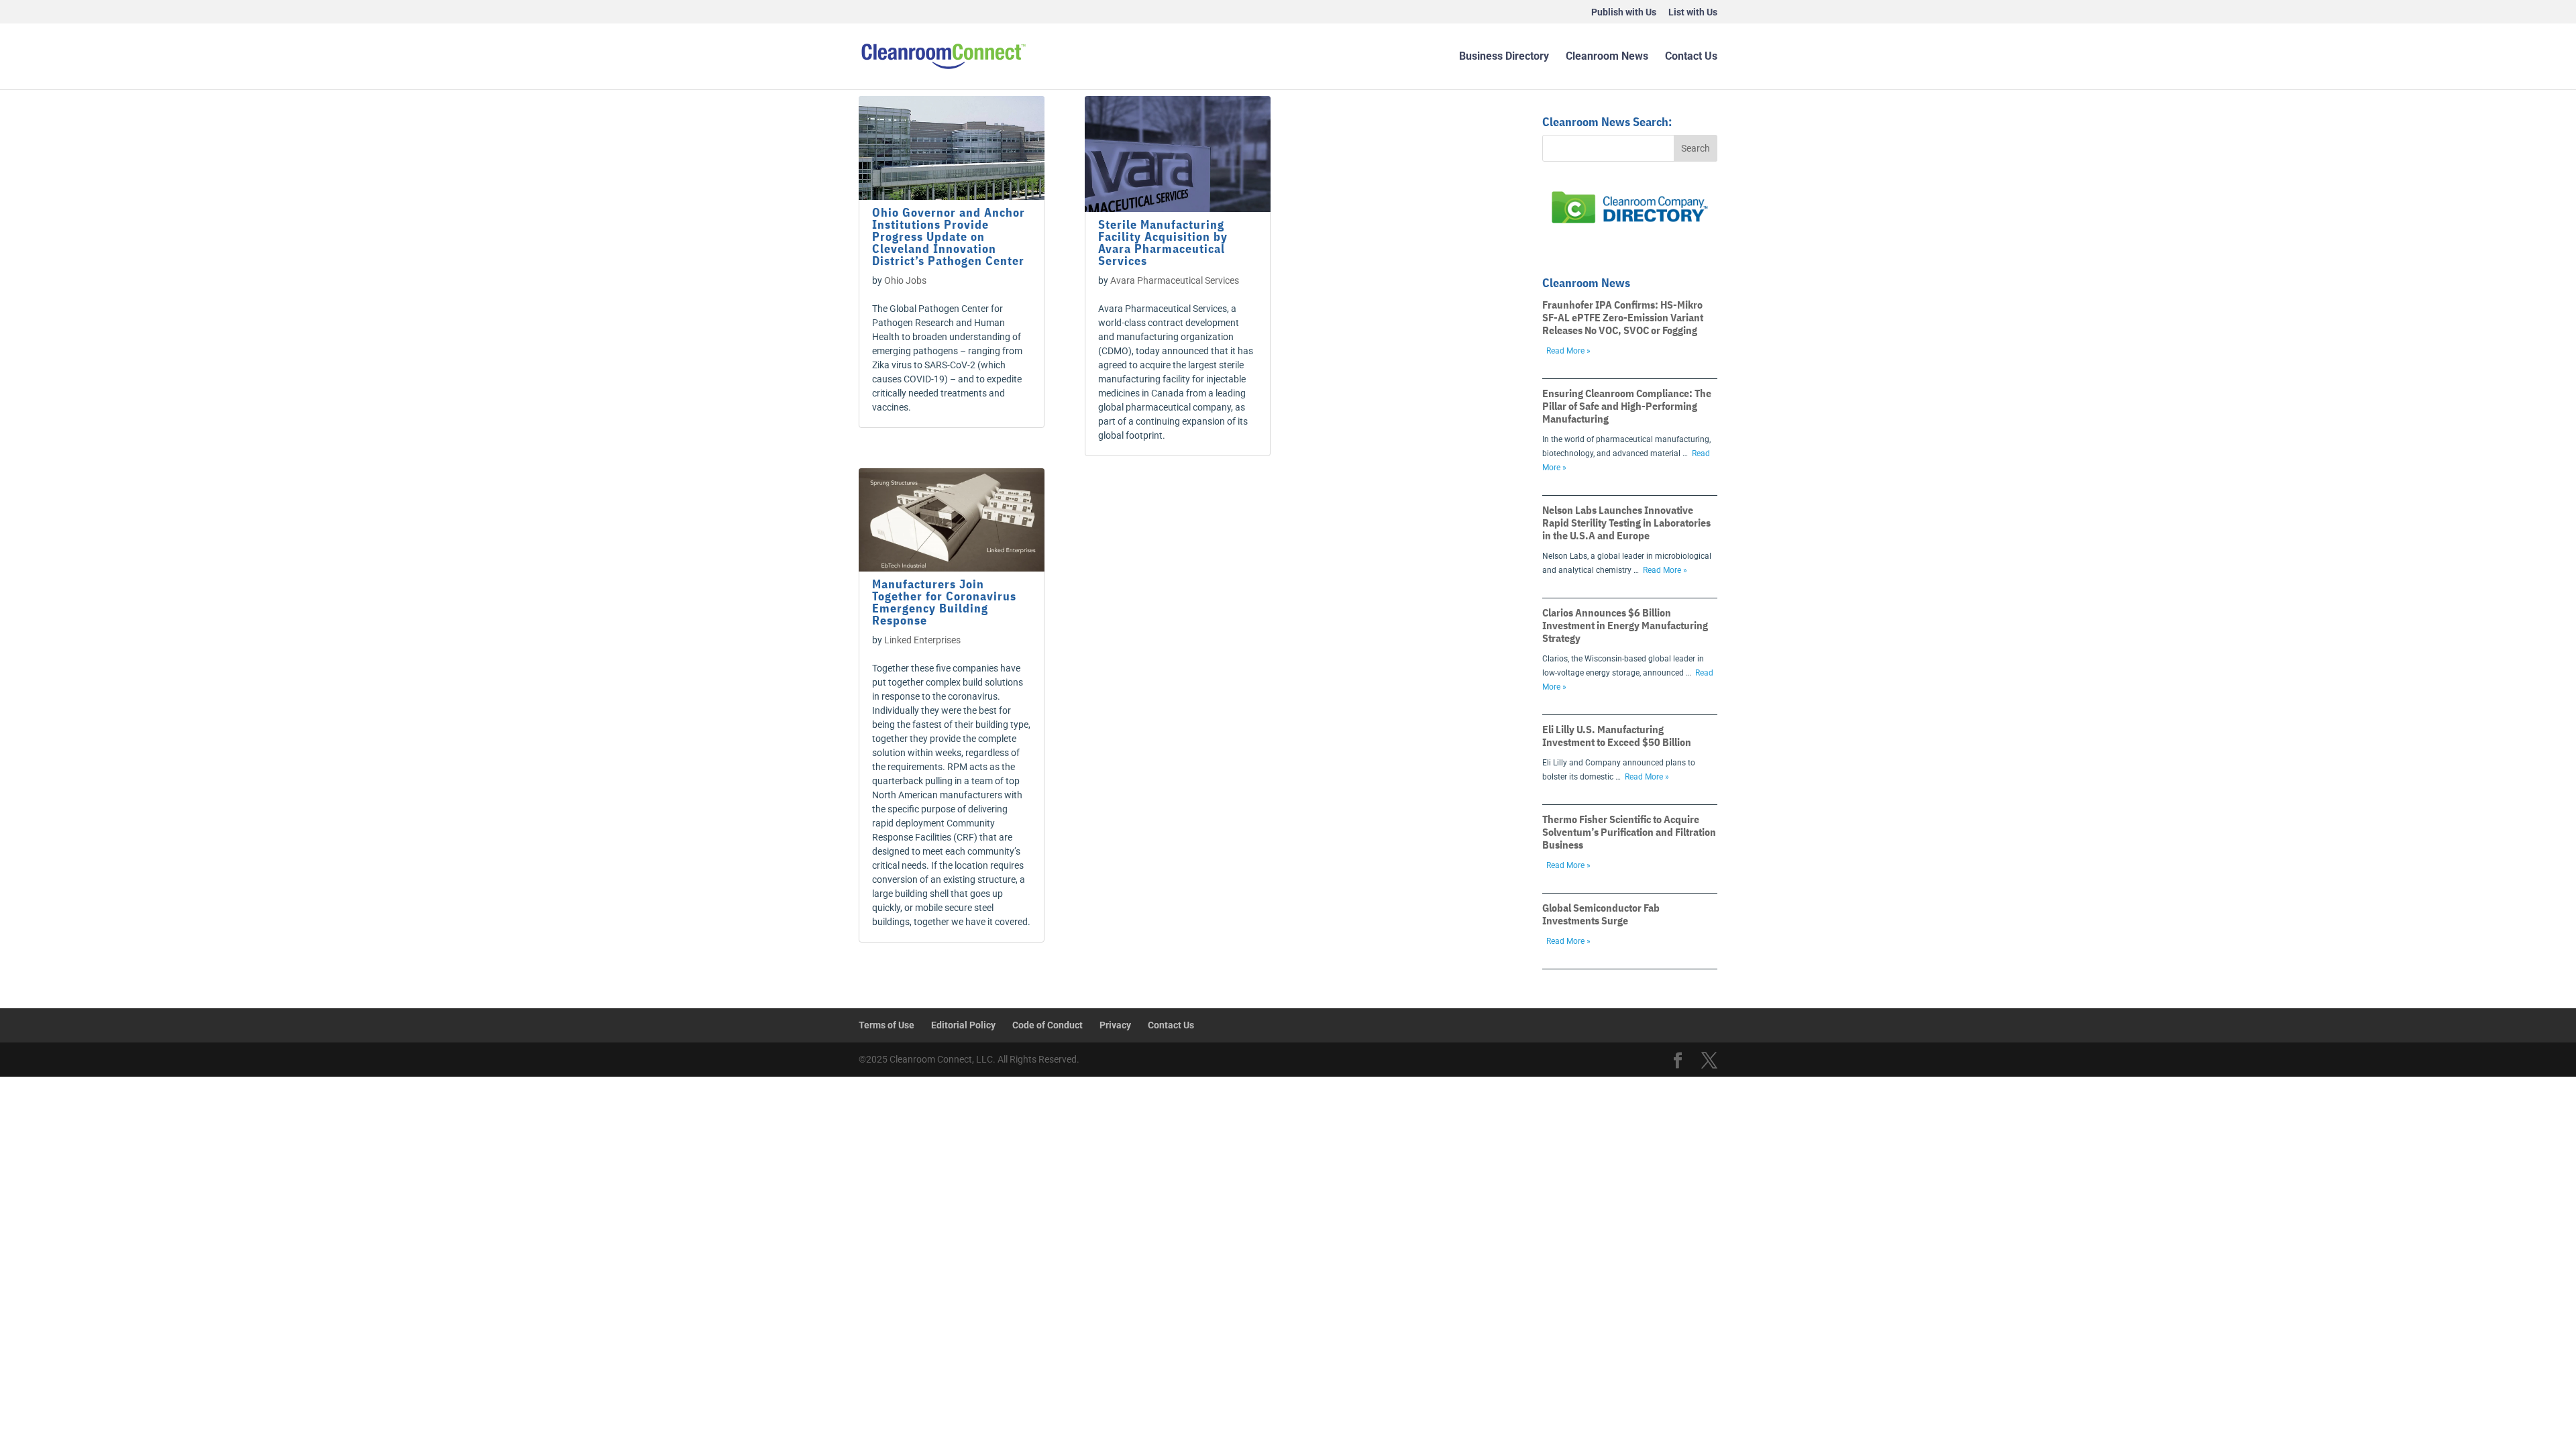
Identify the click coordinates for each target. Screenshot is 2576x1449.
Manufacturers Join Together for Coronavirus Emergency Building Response (944, 602)
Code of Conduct (1048, 1025)
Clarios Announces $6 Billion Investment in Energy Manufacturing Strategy (1625, 625)
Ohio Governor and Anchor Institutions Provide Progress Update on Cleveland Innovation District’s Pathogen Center (949, 236)
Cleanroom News (1607, 57)
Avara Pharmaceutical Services (1175, 280)
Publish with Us (1624, 12)
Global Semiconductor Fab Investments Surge (1601, 914)
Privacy (1115, 1025)
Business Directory (1504, 57)
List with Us (1693, 12)
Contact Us (1691, 57)
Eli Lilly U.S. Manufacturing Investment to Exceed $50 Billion (1617, 736)
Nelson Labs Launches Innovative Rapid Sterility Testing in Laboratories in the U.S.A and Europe (1626, 523)
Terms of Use (887, 1025)
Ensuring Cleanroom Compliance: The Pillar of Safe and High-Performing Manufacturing (1627, 406)
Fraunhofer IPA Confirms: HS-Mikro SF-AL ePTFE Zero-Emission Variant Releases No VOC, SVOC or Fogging (1623, 317)
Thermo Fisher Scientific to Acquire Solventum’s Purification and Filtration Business (1629, 832)
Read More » (1568, 351)
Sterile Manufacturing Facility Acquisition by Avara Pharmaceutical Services (1163, 243)
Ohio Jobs (905, 280)
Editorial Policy (963, 1025)
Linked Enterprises (922, 640)
